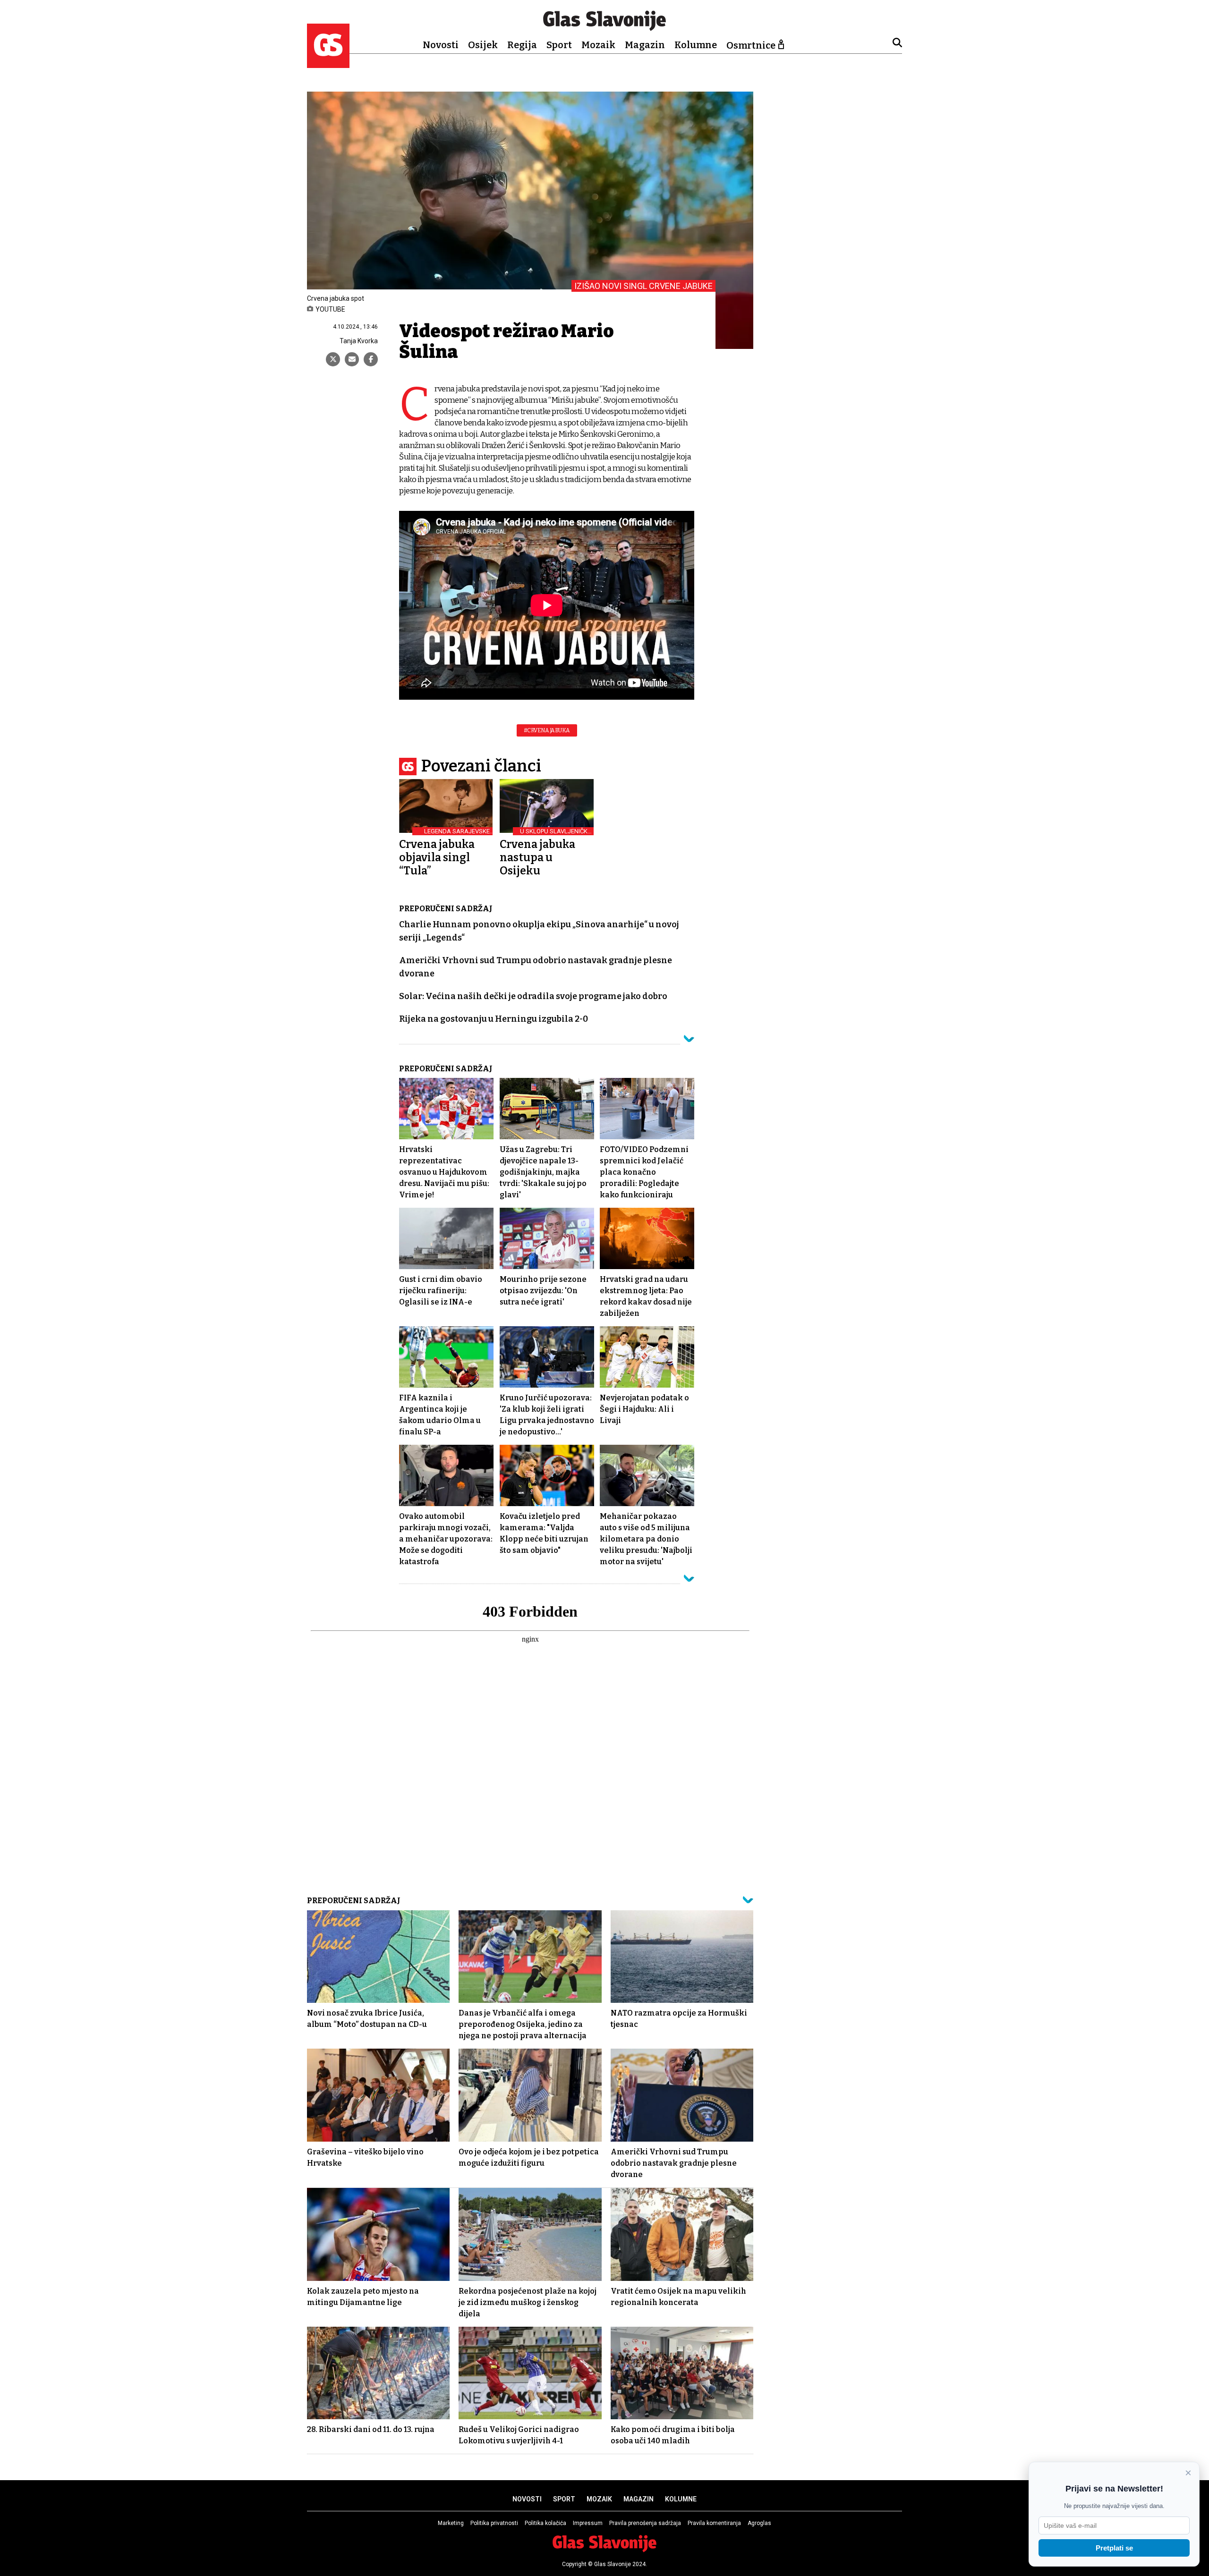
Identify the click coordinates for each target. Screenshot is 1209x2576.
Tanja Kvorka (359, 341)
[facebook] (371, 359)
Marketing (451, 2523)
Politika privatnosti (494, 2523)
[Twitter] (333, 359)
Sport (559, 45)
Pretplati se (1114, 2548)
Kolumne (696, 45)
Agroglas (759, 2523)
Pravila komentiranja (714, 2523)
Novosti (441, 45)
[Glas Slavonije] (328, 64)
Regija (522, 45)
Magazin (645, 45)
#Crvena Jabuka (547, 730)
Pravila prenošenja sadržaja (645, 2523)
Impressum (588, 2523)
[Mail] (352, 359)
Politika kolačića (545, 2523)
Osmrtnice (751, 45)
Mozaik (598, 45)
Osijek (483, 45)
